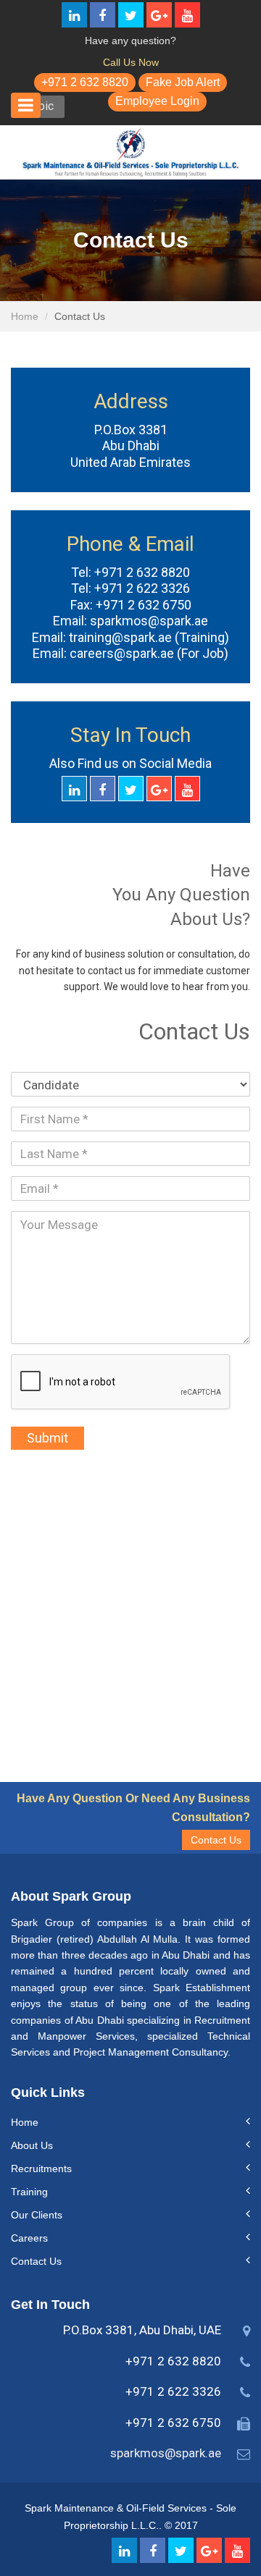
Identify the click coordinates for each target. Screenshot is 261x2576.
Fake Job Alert (183, 82)
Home (25, 316)
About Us (32, 2145)
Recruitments (41, 2169)
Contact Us (216, 1840)
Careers (29, 2238)
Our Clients (37, 2215)
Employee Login (157, 101)
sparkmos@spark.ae (148, 621)
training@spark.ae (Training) (148, 637)
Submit (47, 1438)
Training (29, 2192)
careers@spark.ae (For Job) (148, 653)
